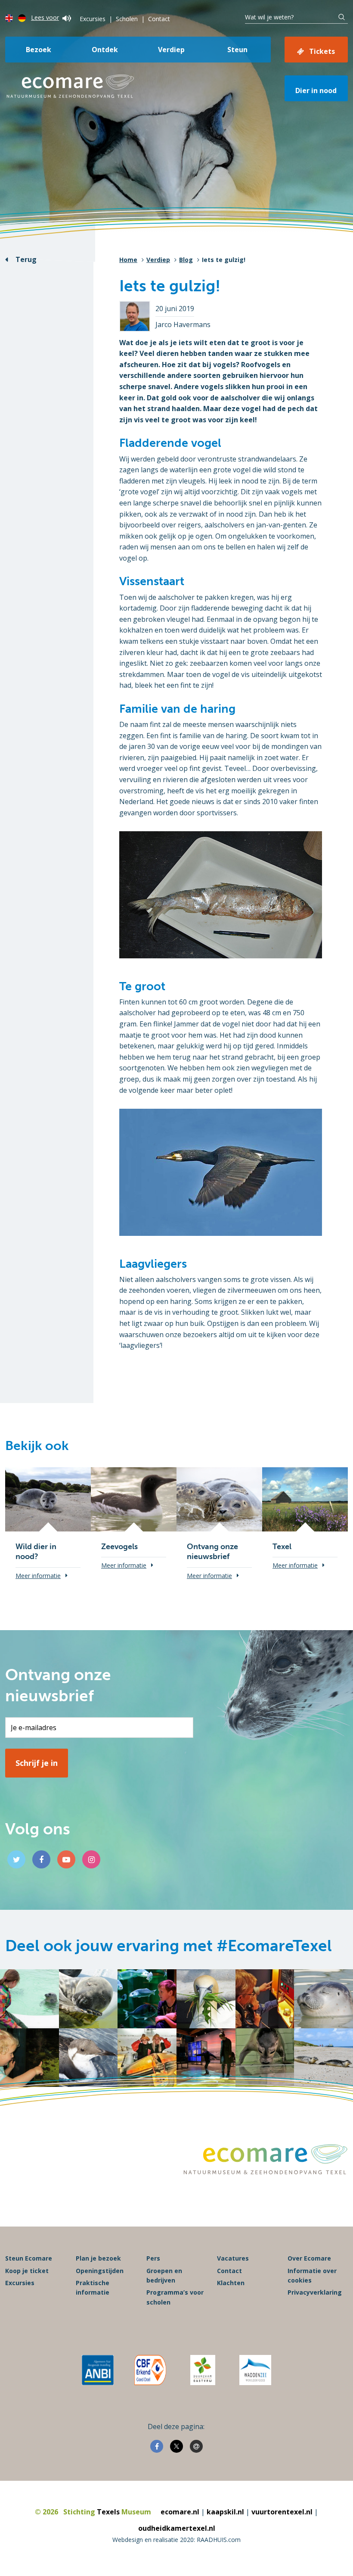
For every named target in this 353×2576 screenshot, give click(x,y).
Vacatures (233, 2258)
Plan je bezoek (98, 2258)
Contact (159, 19)
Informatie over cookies (312, 2275)
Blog (186, 260)
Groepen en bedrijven (164, 2275)
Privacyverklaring (315, 2292)
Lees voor (45, 17)
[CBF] (150, 2370)
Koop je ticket (27, 2271)
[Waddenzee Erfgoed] (255, 2370)
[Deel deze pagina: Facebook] (157, 2446)
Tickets (322, 51)
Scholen (127, 19)
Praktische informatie (93, 2288)
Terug (26, 259)
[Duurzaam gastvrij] (203, 2370)
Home (128, 260)
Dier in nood (316, 90)
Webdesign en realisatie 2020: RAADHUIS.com (176, 2540)
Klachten (231, 2283)
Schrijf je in (37, 1763)
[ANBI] (98, 2370)
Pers (153, 2258)
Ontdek (105, 50)
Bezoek (39, 50)
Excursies (93, 19)
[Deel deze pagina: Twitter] (176, 2446)
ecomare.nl (180, 2512)
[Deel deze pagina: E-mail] (196, 2446)
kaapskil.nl (225, 2512)
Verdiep (171, 50)
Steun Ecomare (29, 2258)
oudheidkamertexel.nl (177, 2528)
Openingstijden (100, 2271)
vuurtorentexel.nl (282, 2512)
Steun (237, 50)
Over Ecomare (309, 2258)
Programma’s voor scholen (175, 2297)
